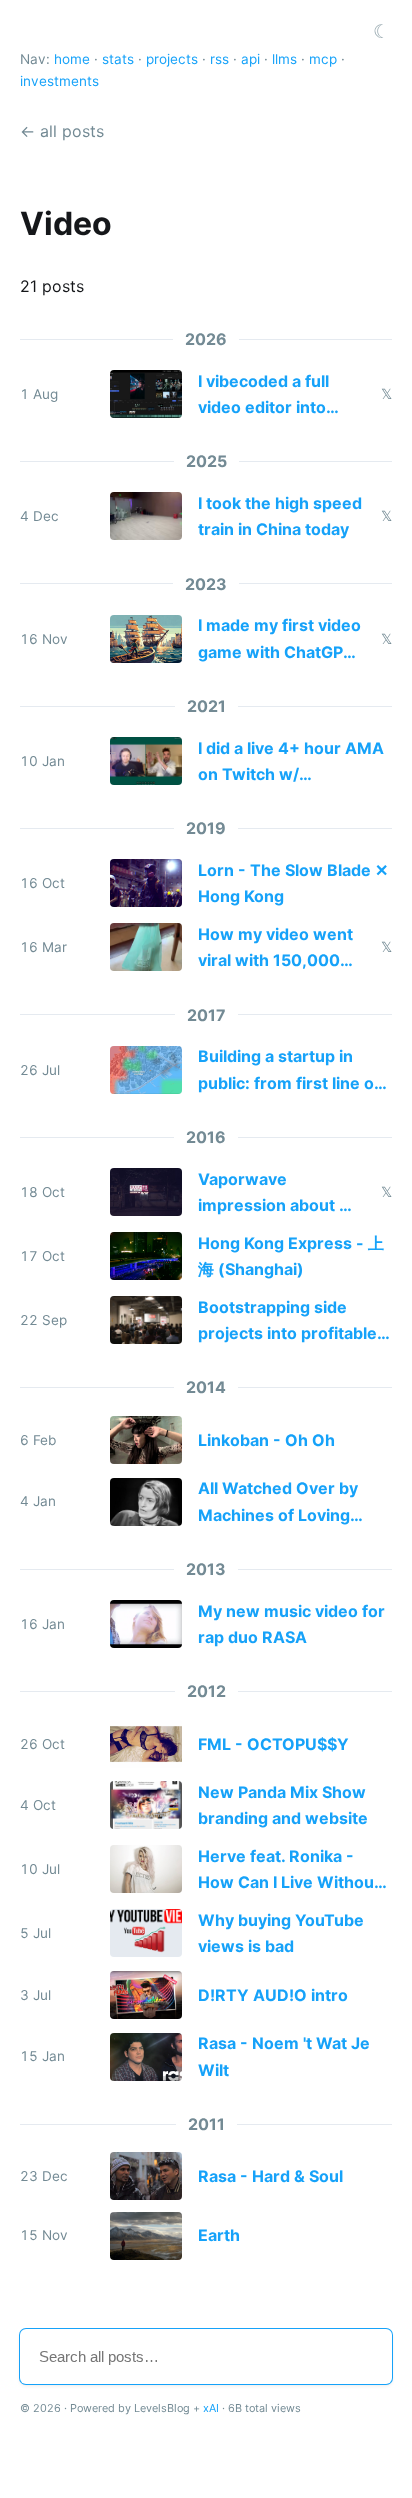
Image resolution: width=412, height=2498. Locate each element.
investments (59, 81)
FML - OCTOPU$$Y (273, 1744)
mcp (323, 59)
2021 (206, 706)
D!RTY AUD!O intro (273, 1995)
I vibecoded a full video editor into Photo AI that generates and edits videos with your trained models (276, 396)
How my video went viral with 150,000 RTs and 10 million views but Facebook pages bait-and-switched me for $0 (276, 949)
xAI (211, 2408)
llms (284, 59)
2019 (206, 828)
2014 (206, 1387)
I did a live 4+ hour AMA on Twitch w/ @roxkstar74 (291, 763)
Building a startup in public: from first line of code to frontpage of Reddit (289, 1071)
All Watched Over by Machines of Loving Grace (278, 1503)
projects (172, 59)
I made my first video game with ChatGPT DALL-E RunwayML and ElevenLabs (279, 640)
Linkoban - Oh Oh (266, 1440)
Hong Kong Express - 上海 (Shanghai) (291, 1256)
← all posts (62, 131)
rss (219, 59)
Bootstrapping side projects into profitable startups (287, 1322)
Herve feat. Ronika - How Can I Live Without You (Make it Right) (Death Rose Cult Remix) (295, 1871)
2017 (206, 1015)
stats (118, 59)
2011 (206, 2124)
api (250, 59)
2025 (206, 461)
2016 (206, 1137)
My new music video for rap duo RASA (291, 1624)
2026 (206, 339)
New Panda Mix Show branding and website (283, 1805)
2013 (206, 1569)
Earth (219, 2235)
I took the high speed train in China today (280, 516)
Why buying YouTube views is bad (281, 1933)
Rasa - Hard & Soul (270, 2176)
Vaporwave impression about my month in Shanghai (280, 1194)
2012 (206, 1691)
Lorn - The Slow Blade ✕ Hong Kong (293, 883)
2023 (206, 584)
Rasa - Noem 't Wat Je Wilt (284, 2056)
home (72, 59)
